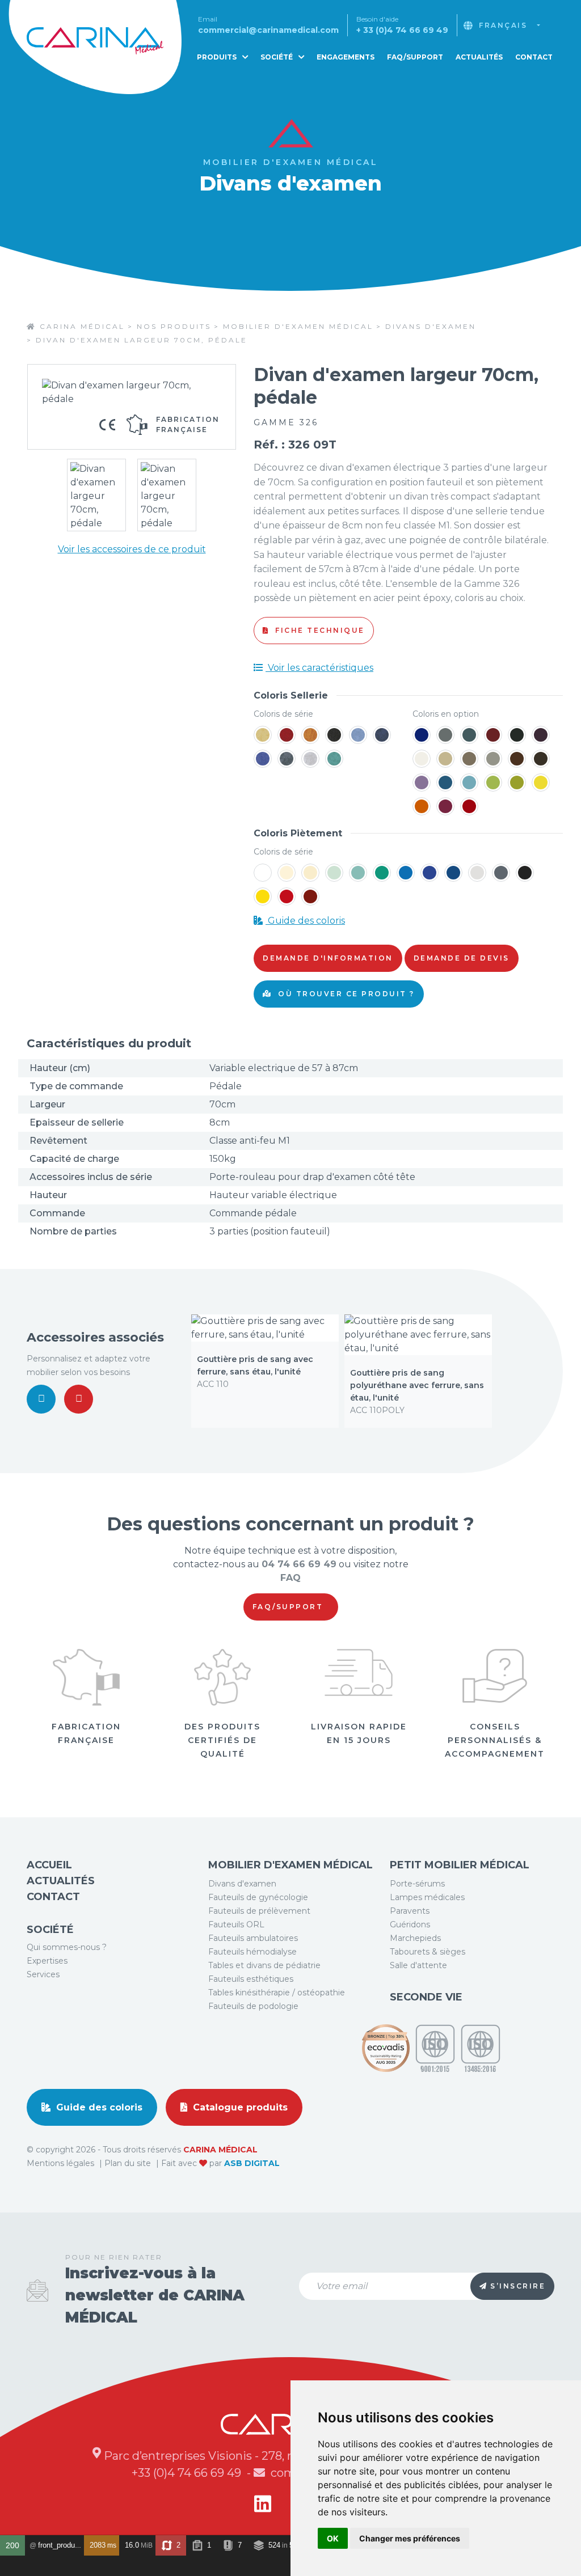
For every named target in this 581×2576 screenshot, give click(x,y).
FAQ (290, 1578)
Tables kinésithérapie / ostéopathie (277, 1993)
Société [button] (277, 57)
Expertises (47, 1961)
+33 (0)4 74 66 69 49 (188, 2473)
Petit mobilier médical (460, 1865)
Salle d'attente (418, 1965)
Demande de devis (462, 958)
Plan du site (129, 2163)
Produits (218, 57)
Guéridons (410, 1924)
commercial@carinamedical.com (268, 30)
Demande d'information (328, 958)
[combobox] (510, 26)
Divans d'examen (242, 1884)
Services (43, 1974)
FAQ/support (289, 1607)
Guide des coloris (305, 921)
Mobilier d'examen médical (290, 1865)
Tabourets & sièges (428, 1952)
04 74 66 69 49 (299, 1564)
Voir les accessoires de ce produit (132, 549)
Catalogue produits (239, 2107)
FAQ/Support (415, 57)
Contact (534, 57)
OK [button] (333, 2538)
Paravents (410, 1911)
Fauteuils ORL (236, 1924)
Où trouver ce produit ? (345, 994)
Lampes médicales (427, 1897)
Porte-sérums (417, 1884)
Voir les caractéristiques (319, 668)
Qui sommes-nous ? (67, 1947)
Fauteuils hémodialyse (252, 1952)
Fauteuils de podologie (253, 2006)
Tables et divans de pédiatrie (264, 1965)
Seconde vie (426, 1997)
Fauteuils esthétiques (251, 1979)
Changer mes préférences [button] (410, 2538)
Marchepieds (415, 1938)
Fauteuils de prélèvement (259, 1911)
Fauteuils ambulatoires (253, 1938)
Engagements (346, 57)
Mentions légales (62, 2163)
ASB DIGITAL (252, 2163)
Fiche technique (319, 630)
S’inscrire (518, 2286)
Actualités (479, 57)
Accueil (49, 1865)
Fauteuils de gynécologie (258, 1897)
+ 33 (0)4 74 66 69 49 (402, 30)
